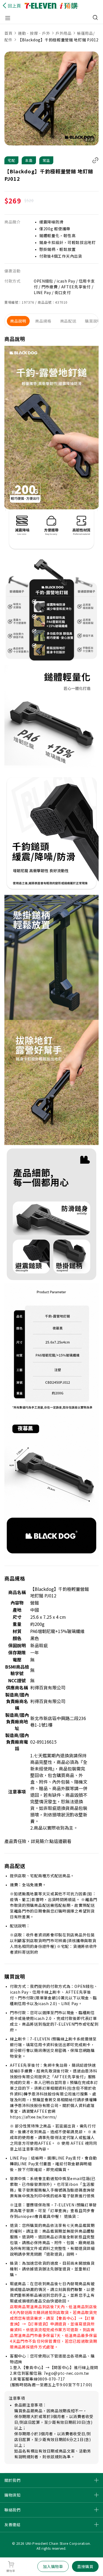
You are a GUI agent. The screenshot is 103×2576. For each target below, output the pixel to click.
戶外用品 (63, 33)
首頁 (9, 33)
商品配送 (68, 321)
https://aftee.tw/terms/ (33, 2117)
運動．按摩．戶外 (34, 33)
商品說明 (18, 321)
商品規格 (43, 321)
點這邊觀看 (60, 1841)
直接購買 (85, 2566)
